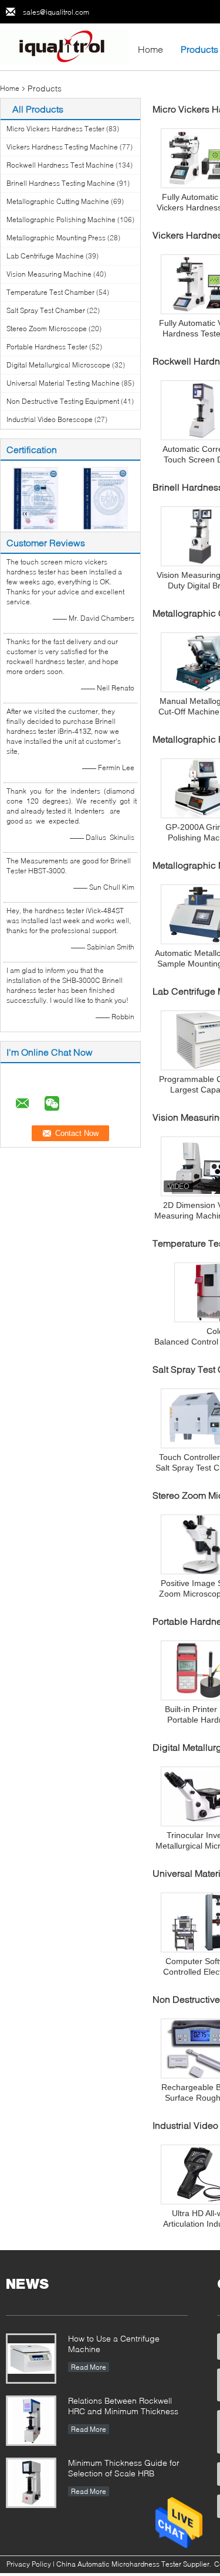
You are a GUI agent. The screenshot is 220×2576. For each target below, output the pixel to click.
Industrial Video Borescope (50, 419)
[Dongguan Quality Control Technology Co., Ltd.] (65, 46)
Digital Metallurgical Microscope (58, 365)
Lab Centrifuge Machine (45, 256)
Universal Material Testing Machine (63, 383)
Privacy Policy (29, 2564)
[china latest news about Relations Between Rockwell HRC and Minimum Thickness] (31, 2421)
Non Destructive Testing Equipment (63, 401)
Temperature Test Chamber (50, 292)
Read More (89, 2367)
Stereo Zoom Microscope (47, 329)
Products (199, 49)
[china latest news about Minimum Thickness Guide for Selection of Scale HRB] (31, 2483)
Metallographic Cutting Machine (58, 201)
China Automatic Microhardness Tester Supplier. (135, 2564)
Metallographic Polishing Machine (61, 220)
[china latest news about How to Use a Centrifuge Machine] (31, 2359)
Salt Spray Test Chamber (46, 310)
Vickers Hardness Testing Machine (62, 147)
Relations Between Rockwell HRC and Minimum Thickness (123, 2406)
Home (150, 49)
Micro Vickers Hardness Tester (55, 129)
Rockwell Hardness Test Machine (60, 165)
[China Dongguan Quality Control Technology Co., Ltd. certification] (35, 497)
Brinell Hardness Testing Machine (61, 183)
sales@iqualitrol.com (56, 12)
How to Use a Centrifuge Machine (114, 2344)
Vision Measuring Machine (49, 274)
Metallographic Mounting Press (56, 238)
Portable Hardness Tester (47, 347)
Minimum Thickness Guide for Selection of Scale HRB (124, 2468)
